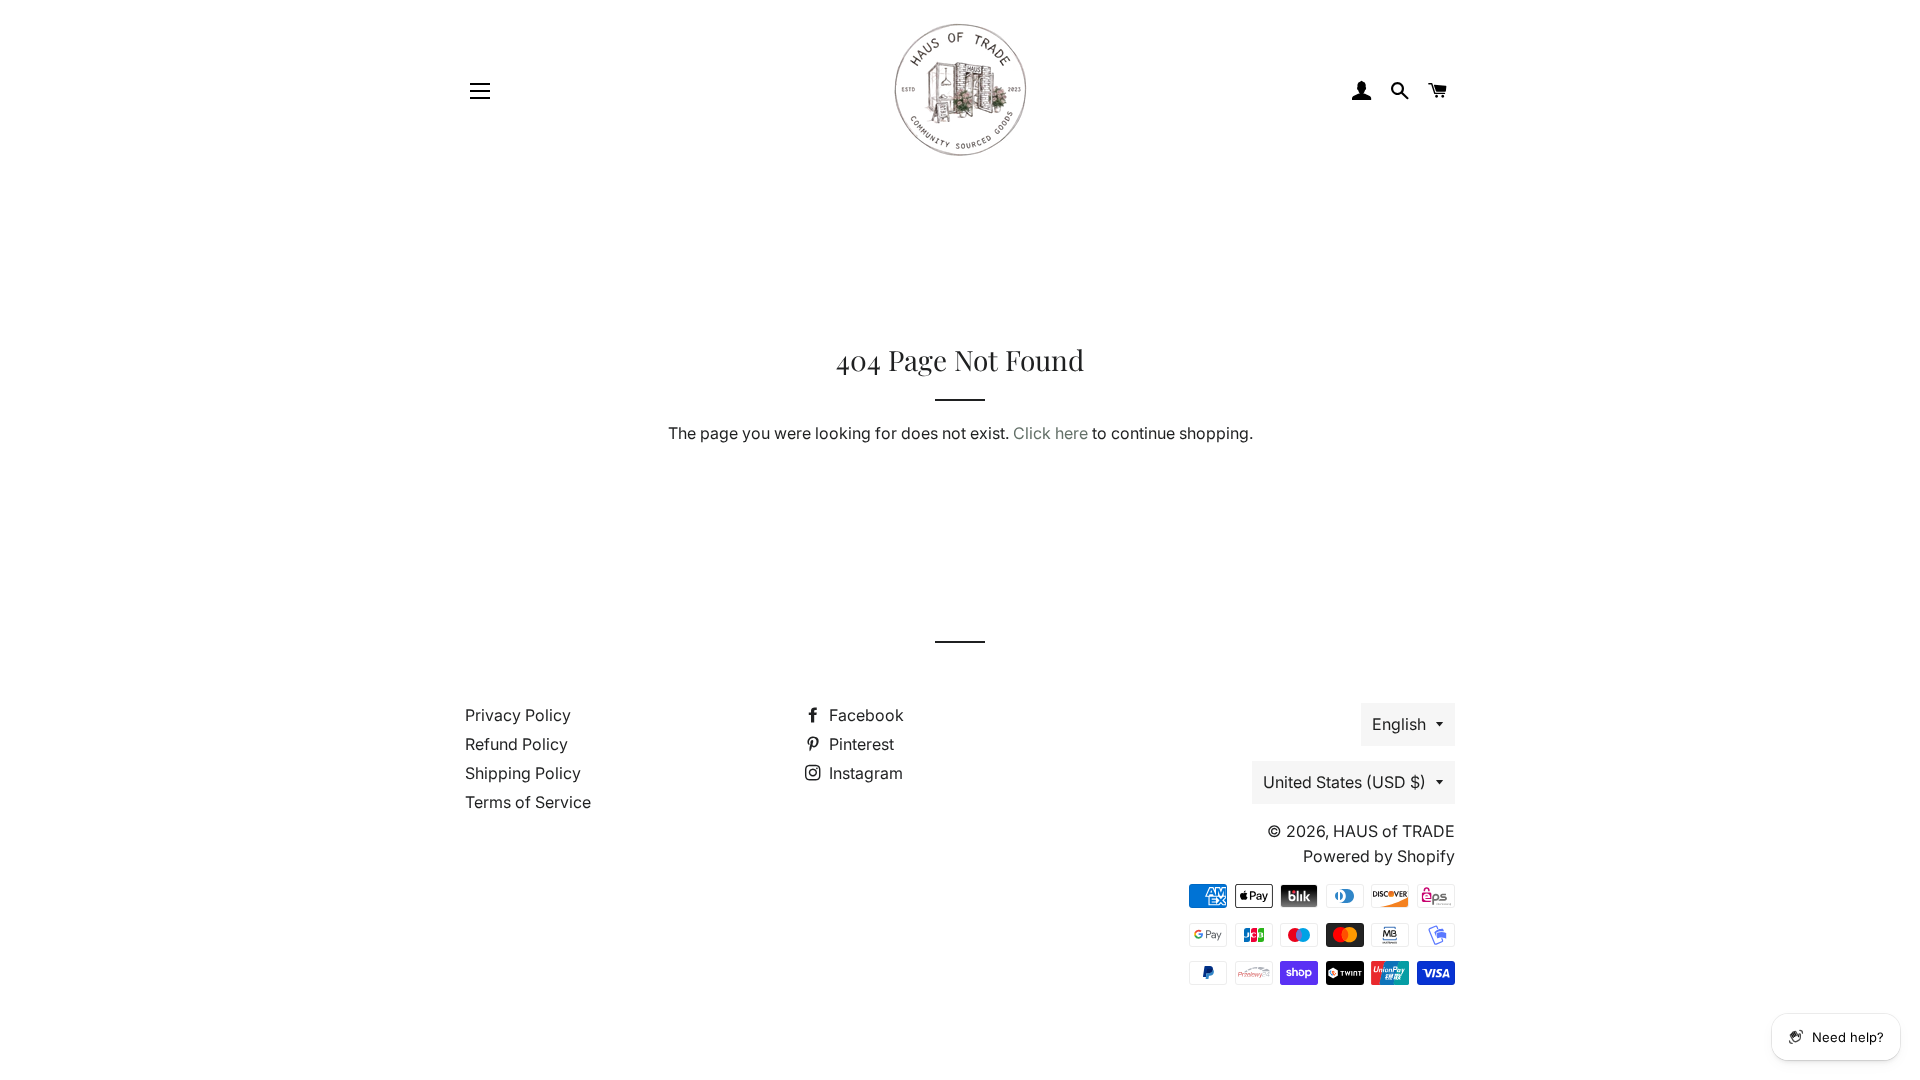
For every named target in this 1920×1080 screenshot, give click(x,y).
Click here (1050, 433)
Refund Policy (516, 744)
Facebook (864, 715)
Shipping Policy (523, 773)
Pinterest (859, 744)
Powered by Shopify (1379, 856)
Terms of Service (528, 802)
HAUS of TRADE (1394, 831)
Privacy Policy (518, 715)
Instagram (864, 773)
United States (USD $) (1344, 782)
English (1399, 724)
